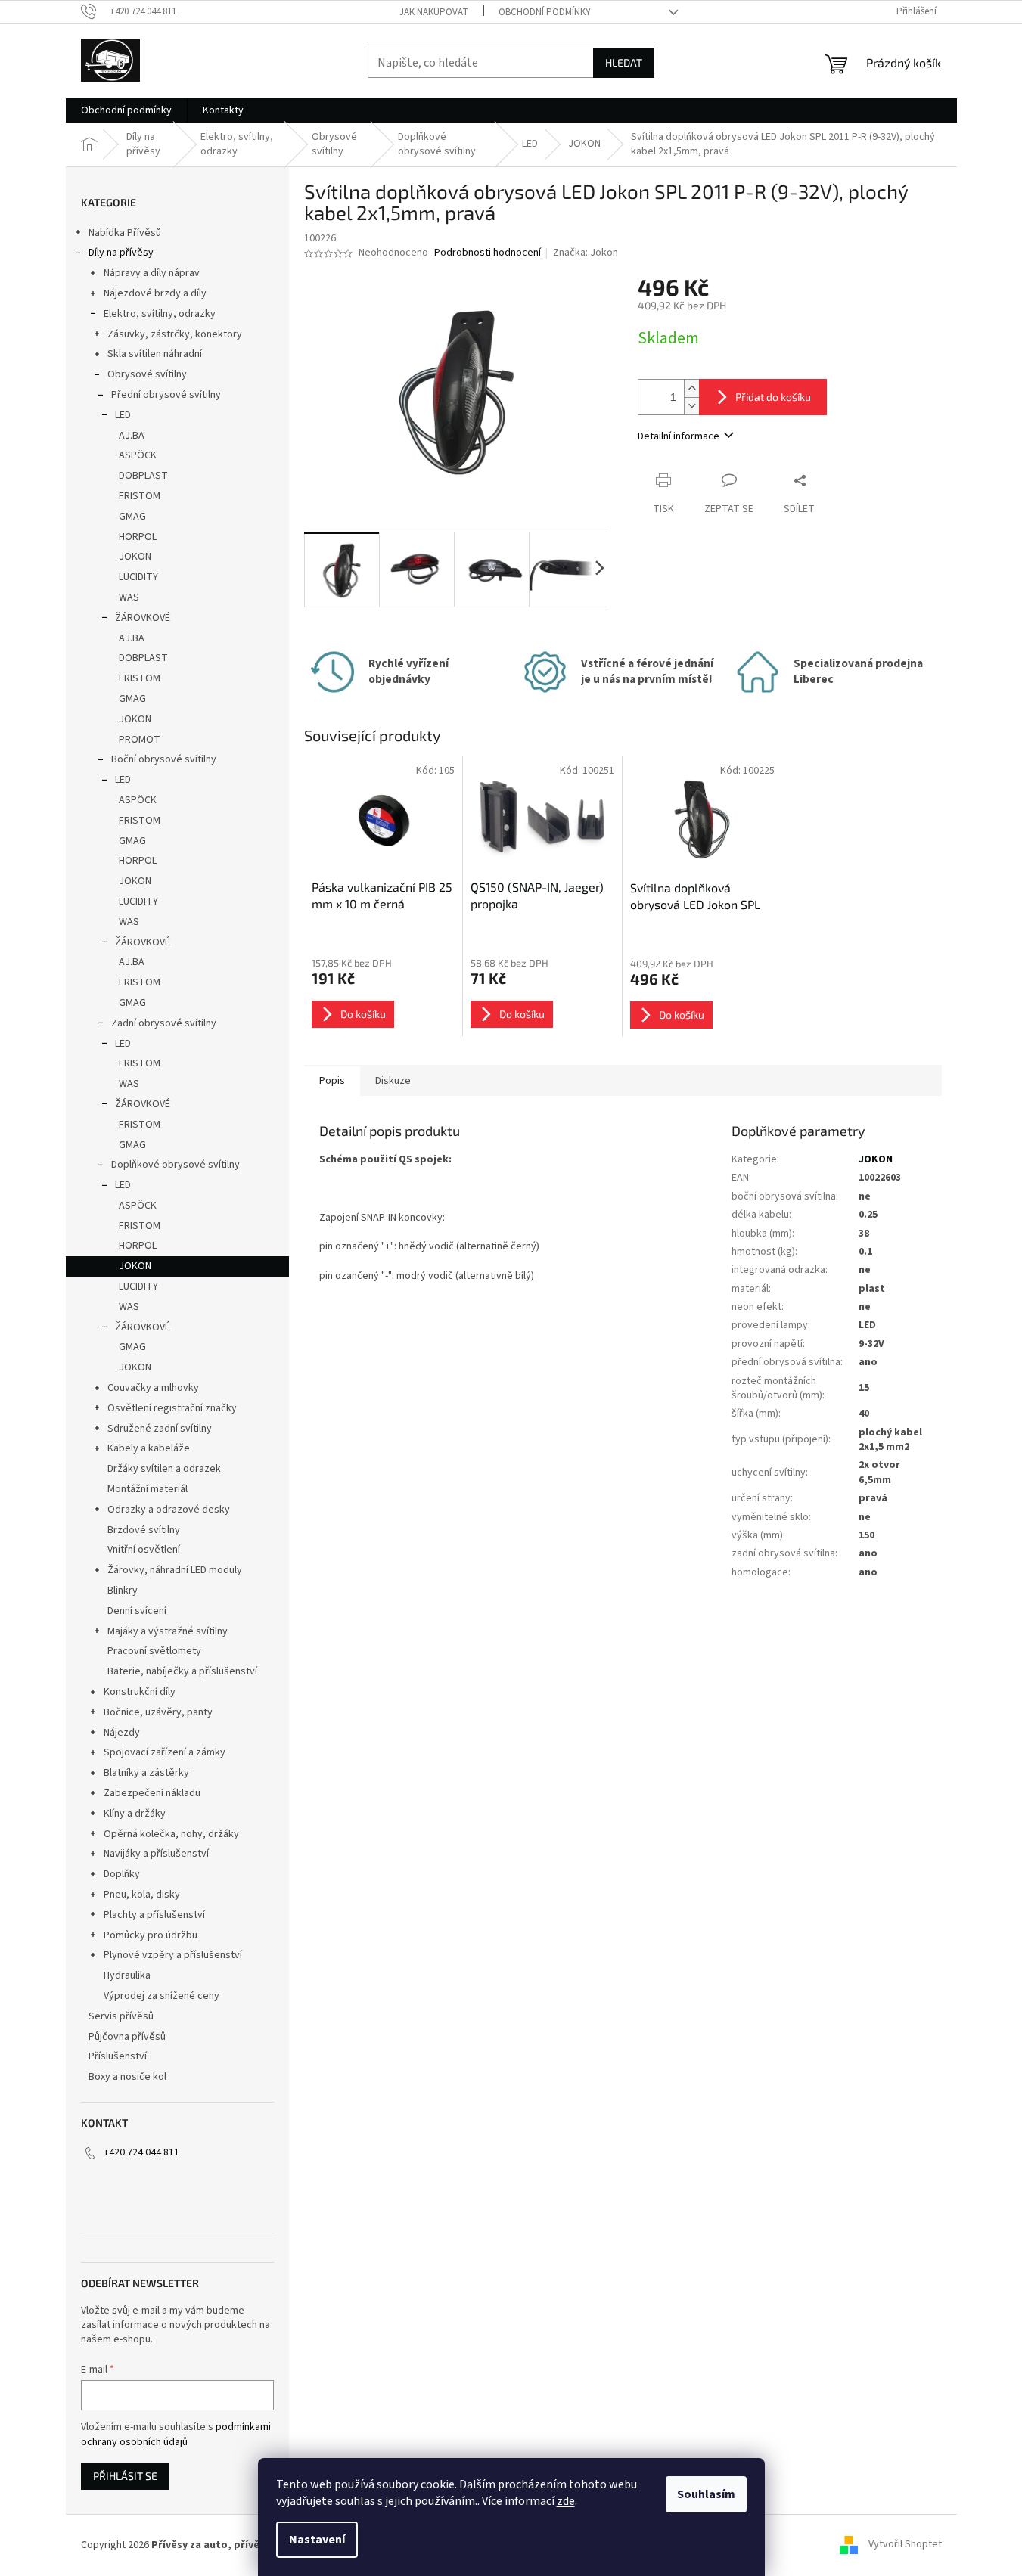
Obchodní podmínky (545, 12)
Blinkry (123, 1591)
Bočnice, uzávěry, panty (158, 1712)
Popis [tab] (332, 1081)
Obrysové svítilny (147, 374)
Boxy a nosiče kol (127, 2077)
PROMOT (140, 740)
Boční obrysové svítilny (164, 759)
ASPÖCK (138, 455)
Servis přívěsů (121, 2016)
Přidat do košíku (773, 397)
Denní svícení (137, 1611)
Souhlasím (706, 2494)
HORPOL (138, 537)
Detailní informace (679, 436)
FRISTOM (140, 496)
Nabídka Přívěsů (125, 233)
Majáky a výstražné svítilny (168, 1631)
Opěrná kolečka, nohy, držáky (171, 1834)
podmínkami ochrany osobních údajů (176, 2435)
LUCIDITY (138, 577)
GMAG (132, 517)
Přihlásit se (125, 2476)
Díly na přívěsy (121, 253)
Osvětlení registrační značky (172, 1408)
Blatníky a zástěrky (146, 1773)
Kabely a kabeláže (149, 1448)
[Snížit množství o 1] (691, 406)
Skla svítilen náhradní (155, 354)
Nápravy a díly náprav (152, 273)
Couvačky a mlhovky (153, 1388)
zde (566, 2501)
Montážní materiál (148, 1489)
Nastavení (317, 2540)
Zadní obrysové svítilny (164, 1023)
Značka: (586, 253)
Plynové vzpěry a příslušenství (173, 1955)
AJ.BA (132, 436)
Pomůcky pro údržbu (151, 1935)
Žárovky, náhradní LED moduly (175, 1570)
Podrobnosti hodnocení (488, 253)
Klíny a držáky (135, 1814)
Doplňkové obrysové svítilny (176, 1165)
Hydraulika (127, 1975)
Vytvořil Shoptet (905, 2545)
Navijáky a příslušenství (156, 1854)
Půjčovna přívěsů (127, 2037)
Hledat (624, 62)
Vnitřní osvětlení (144, 1550)
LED (123, 415)
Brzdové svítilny (144, 1530)
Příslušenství (118, 2056)
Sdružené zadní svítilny (160, 1429)
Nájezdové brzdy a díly (155, 293)
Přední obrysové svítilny (166, 395)
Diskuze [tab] (393, 1081)
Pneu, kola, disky (142, 1895)
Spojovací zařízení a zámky (165, 1752)
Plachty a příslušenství (154, 1915)
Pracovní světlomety (154, 1651)
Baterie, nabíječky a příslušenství (182, 1671)
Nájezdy (122, 1733)
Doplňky (122, 1874)
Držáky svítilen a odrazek (164, 1469)
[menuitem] (126, 110)
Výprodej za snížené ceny (162, 1996)
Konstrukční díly (140, 1692)
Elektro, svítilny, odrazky (160, 314)
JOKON (135, 557)
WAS (129, 597)
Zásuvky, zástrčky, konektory (175, 334)
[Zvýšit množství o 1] (691, 388)
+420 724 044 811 (141, 2152)
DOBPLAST (143, 476)
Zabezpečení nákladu (152, 1793)
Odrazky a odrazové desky (169, 1510)
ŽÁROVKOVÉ (143, 618)
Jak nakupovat (434, 12)
